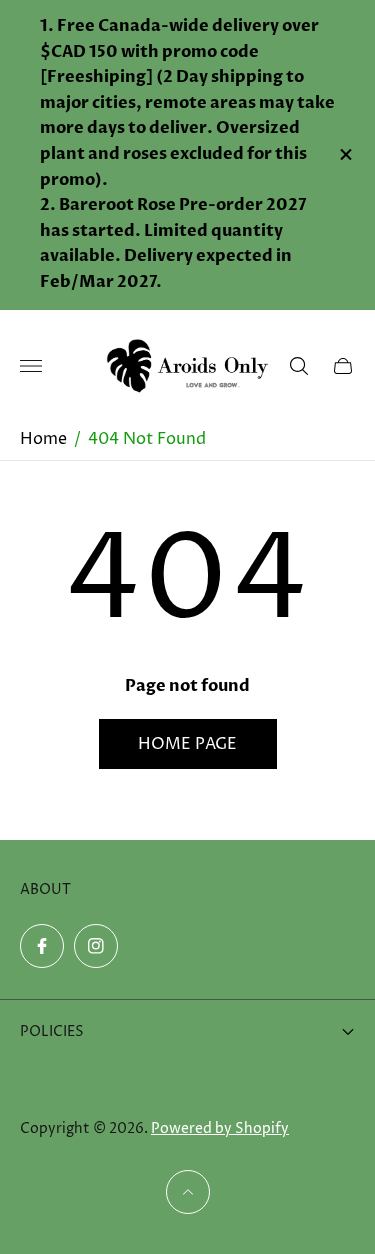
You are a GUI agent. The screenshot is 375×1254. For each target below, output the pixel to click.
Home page (187, 744)
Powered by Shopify (220, 1128)
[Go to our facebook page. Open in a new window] (42, 946)
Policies (52, 1031)
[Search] (299, 366)
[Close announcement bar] (344, 154)
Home (43, 439)
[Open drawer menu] (31, 366)
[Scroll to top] (188, 1192)
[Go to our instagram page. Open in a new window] (96, 946)
